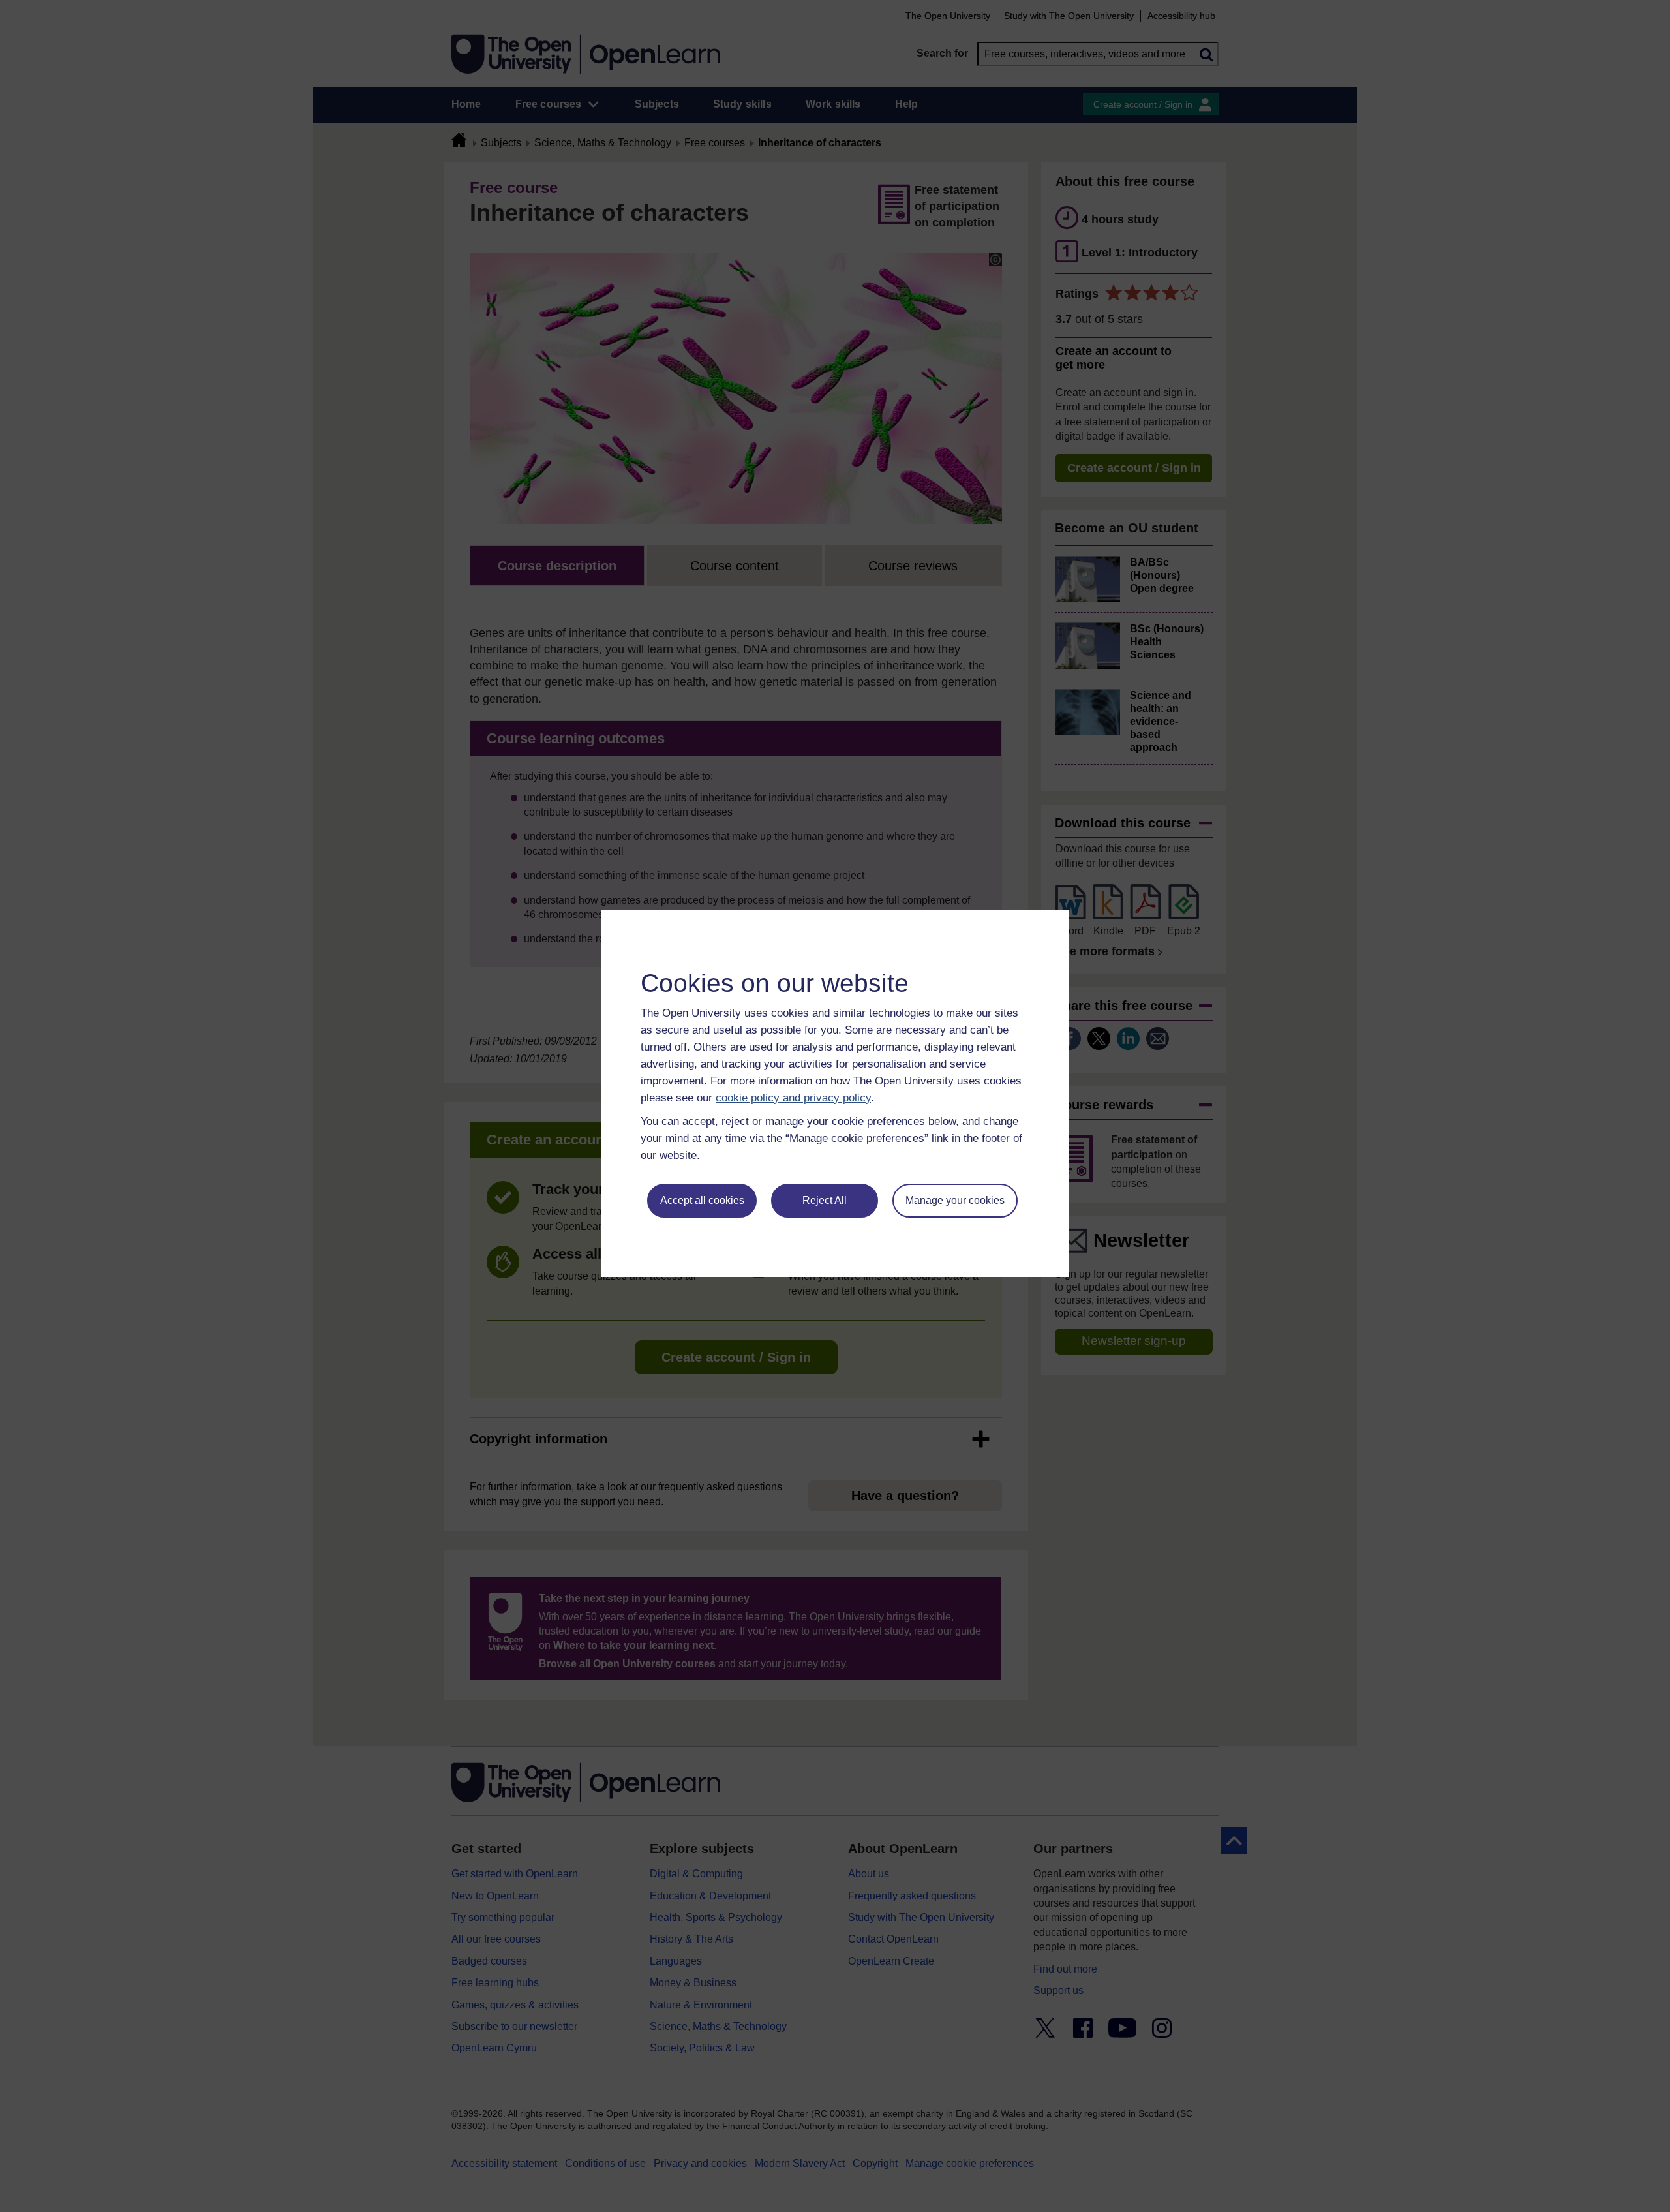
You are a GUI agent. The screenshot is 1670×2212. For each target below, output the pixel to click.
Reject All (825, 1200)
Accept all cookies (702, 1200)
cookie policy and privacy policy (793, 1098)
